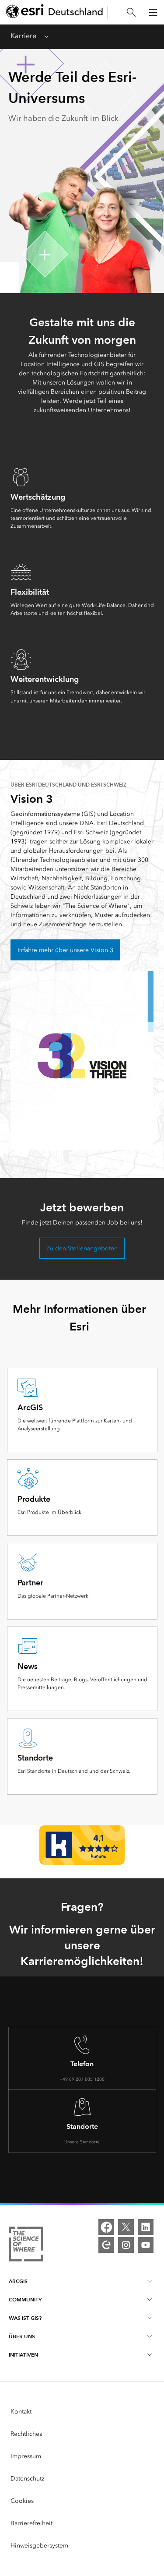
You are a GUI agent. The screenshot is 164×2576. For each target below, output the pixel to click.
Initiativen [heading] (23, 2355)
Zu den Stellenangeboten (82, 1248)
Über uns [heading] (22, 2336)
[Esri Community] (106, 2245)
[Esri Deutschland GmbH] (55, 12)
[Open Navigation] (153, 12)
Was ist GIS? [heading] (25, 2318)
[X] (126, 2227)
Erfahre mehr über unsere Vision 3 (65, 950)
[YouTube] (146, 2245)
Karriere (23, 36)
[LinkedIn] (146, 2227)
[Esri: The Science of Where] (26, 2246)
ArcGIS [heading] (18, 2281)
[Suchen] (131, 12)
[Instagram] (126, 2245)
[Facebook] (106, 2227)
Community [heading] (25, 2299)
